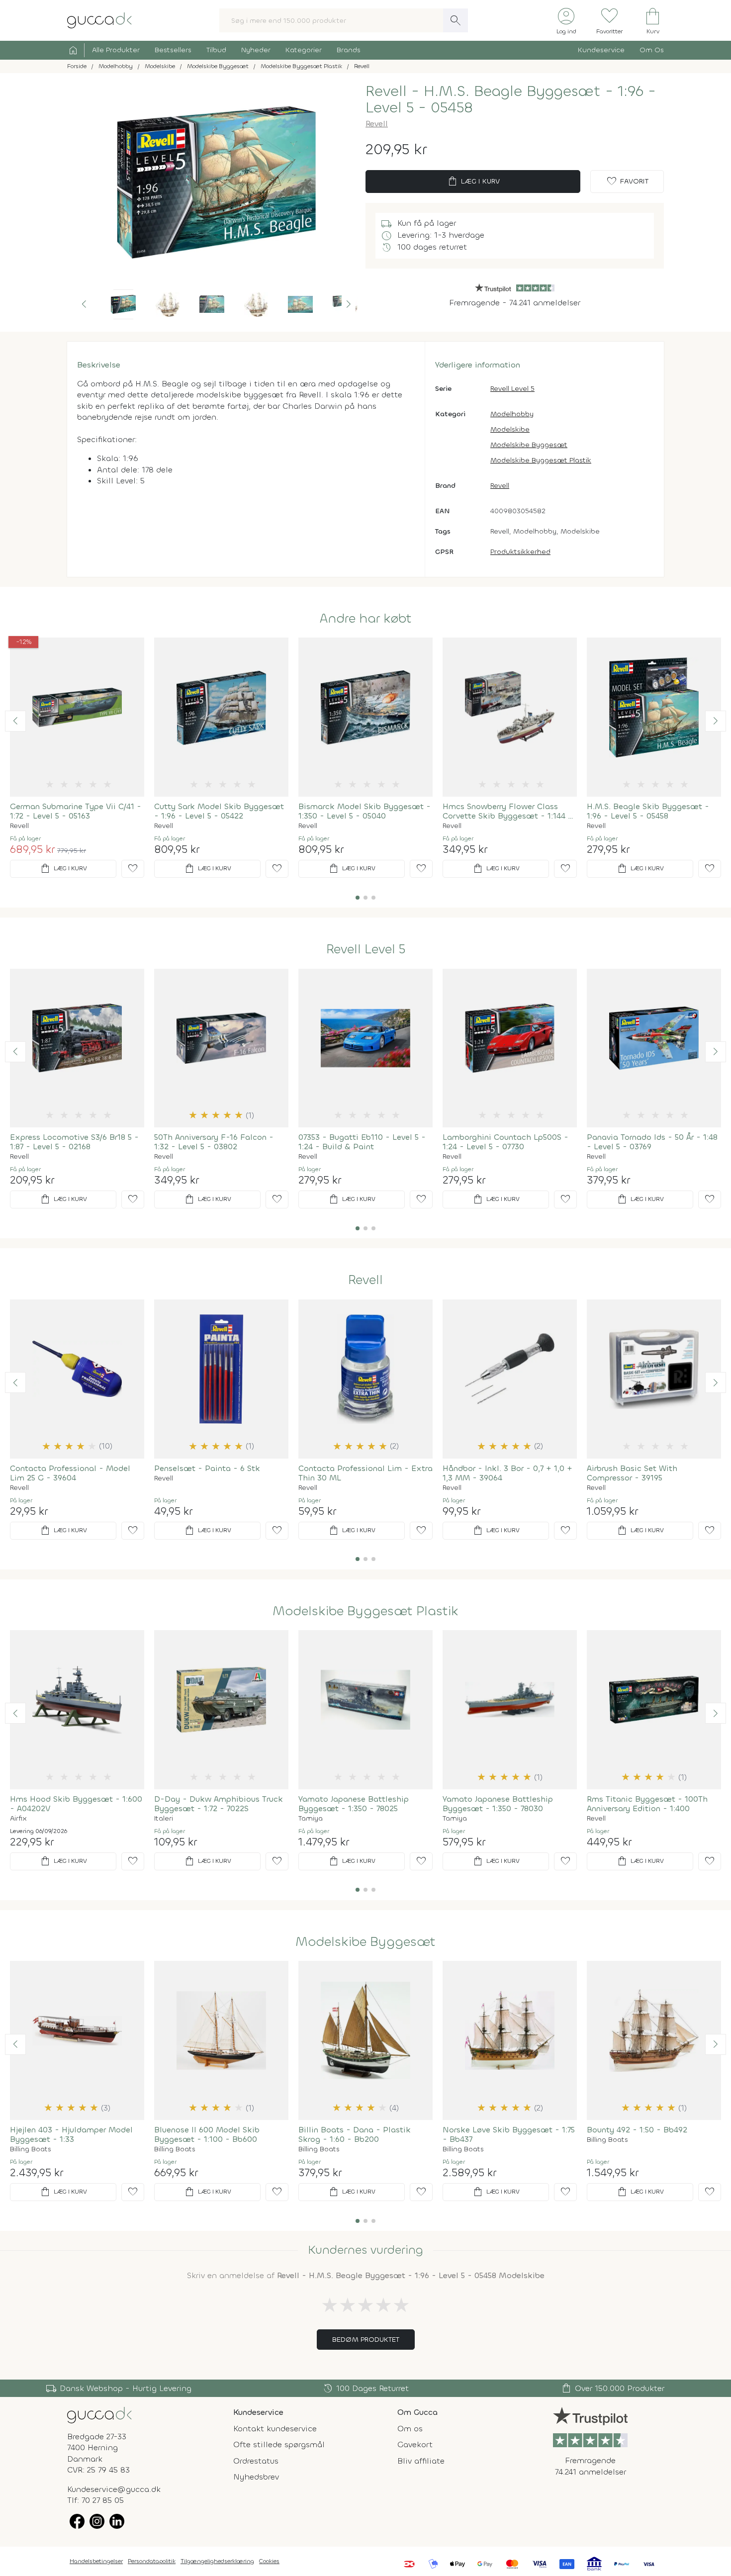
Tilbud (216, 50)
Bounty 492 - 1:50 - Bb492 (637, 2130)
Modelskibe (510, 429)
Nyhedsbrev (256, 2477)
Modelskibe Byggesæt (529, 445)
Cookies (269, 2561)
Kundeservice (601, 50)
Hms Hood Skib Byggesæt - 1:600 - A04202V (76, 1804)
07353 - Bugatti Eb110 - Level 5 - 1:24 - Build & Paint (362, 1142)
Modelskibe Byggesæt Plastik (541, 460)
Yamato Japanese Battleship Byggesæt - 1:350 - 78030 (498, 1804)
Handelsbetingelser (96, 2561)
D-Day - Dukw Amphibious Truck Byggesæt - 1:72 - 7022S (219, 1804)
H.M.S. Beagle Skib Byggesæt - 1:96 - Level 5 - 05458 (648, 811)
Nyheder (256, 50)
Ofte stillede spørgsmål (279, 2444)
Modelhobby (512, 414)
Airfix (18, 1819)
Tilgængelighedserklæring (217, 2561)
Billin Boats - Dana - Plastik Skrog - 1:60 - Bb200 (355, 2134)
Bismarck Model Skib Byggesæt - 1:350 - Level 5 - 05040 (365, 811)
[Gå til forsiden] (99, 2415)
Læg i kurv (473, 182)
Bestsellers (173, 50)
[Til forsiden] (99, 20)
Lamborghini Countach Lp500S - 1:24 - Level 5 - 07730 (505, 1142)
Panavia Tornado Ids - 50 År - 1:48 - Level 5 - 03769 (652, 1142)
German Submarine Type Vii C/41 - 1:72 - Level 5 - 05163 (76, 811)
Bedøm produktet (366, 2340)
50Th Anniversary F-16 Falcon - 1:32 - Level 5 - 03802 (214, 1142)
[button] (84, 304)
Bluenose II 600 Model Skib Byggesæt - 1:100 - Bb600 (207, 2134)
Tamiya (311, 1819)
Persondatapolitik (152, 2561)
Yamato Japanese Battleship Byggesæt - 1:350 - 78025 (354, 1804)
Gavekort (415, 2444)
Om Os (652, 50)
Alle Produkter (116, 50)
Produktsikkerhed (520, 552)
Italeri (164, 1819)
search (456, 20)
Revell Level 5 (512, 389)
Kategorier (304, 50)
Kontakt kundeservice (275, 2429)
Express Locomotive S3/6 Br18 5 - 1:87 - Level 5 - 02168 (74, 1142)
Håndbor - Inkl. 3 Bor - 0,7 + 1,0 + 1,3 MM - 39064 (507, 1473)
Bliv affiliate (421, 2461)
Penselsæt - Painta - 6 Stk (207, 1468)
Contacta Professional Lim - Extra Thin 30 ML (365, 1473)
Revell (377, 124)
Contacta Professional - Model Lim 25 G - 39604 (70, 1473)
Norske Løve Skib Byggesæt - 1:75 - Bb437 (509, 2134)
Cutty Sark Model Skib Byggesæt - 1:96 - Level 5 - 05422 (219, 811)
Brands (349, 50)
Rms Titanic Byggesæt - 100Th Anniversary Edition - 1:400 (647, 1804)
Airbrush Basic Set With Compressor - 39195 (632, 1473)
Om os (410, 2429)
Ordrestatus (256, 2461)
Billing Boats (31, 2149)
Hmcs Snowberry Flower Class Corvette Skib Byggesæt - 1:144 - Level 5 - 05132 (507, 811)
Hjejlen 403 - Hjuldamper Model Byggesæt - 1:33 (71, 2134)
